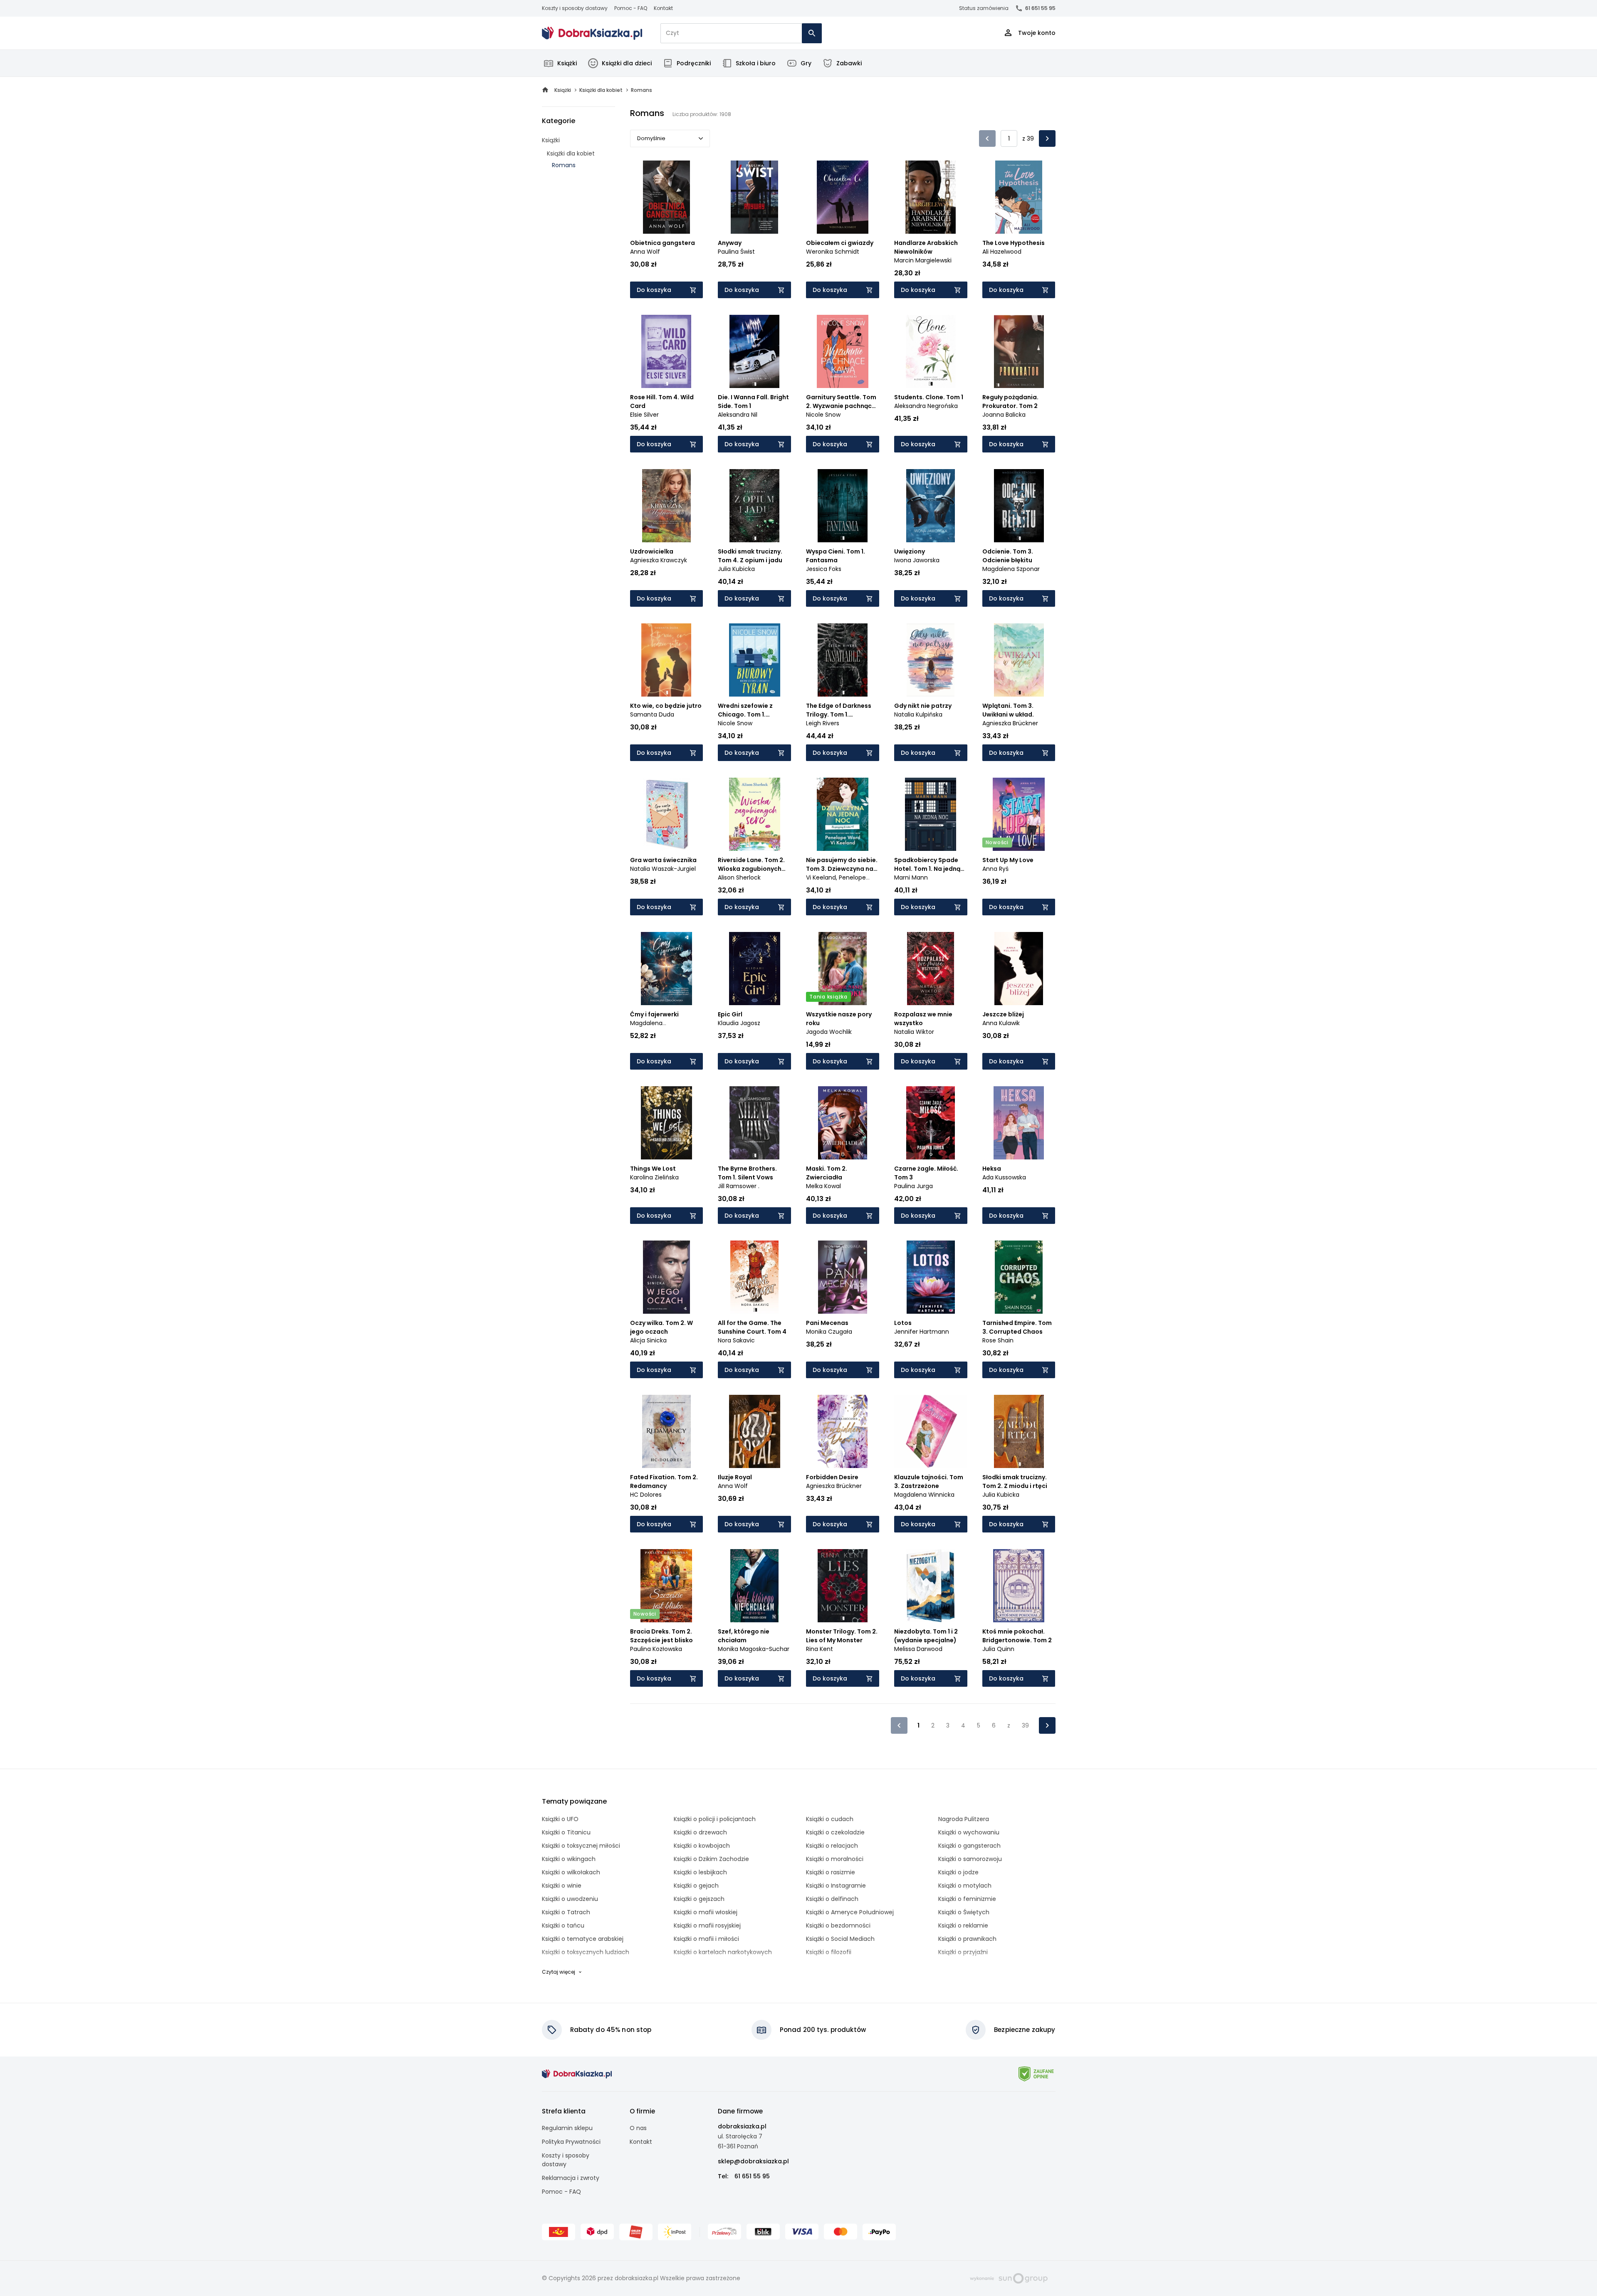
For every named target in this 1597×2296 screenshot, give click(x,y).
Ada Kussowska (1004, 1177)
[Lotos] (931, 1277)
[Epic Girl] (754, 969)
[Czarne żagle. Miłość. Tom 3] (931, 1123)
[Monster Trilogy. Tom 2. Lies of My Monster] (843, 1586)
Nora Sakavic (736, 1340)
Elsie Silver (644, 415)
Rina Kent (820, 1649)
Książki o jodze (958, 1872)
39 (1025, 1725)
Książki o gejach (696, 1886)
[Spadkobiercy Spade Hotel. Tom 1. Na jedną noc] (931, 814)
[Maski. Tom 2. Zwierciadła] (843, 1123)
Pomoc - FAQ (631, 8)
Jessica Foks (824, 569)
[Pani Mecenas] (843, 1277)
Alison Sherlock (739, 877)
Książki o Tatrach (566, 1912)
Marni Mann (911, 877)
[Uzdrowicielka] (667, 506)
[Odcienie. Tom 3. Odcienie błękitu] (1019, 506)
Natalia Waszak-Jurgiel (663, 869)
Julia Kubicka (736, 569)
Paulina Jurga (913, 1186)
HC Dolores (646, 1495)
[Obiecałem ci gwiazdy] (843, 197)
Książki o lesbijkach (700, 1872)
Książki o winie (562, 1886)
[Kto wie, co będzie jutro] (667, 660)
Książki (567, 63)
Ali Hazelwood (1002, 252)
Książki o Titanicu (566, 1832)
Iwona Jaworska (917, 560)
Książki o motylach (965, 1886)
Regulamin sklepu (567, 2128)
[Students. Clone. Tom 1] (931, 351)
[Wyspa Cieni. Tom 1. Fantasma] (843, 506)
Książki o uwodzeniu (570, 1899)
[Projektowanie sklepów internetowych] (1009, 2278)
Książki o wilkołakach (571, 1872)
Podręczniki (694, 63)
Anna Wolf (645, 252)
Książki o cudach (830, 1819)
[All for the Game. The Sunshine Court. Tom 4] (754, 1277)
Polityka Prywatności (571, 2142)
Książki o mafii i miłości (706, 1939)
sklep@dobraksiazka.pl (753, 2161)
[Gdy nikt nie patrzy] (931, 660)
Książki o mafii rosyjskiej (707, 1925)
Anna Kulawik (1001, 1023)
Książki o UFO (560, 1819)
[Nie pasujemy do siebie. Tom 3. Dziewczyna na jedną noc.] (843, 814)
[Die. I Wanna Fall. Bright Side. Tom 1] (754, 351)
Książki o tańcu (563, 1925)
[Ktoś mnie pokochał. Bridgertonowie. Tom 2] (1019, 1586)
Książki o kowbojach (702, 1846)
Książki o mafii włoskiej (706, 1912)
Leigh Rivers (823, 723)
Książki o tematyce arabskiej (583, 1939)
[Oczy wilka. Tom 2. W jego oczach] (667, 1277)
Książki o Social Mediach (840, 1939)
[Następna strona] (1047, 138)
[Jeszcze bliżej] (1019, 969)
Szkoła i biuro (756, 63)
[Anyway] (754, 197)
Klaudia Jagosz (739, 1023)
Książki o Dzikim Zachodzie (711, 1859)
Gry (806, 63)
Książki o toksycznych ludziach (586, 1952)
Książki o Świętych (964, 1912)
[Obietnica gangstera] (667, 197)
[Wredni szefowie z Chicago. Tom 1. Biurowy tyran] (754, 660)
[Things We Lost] (667, 1123)
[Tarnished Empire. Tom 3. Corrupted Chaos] (1019, 1277)
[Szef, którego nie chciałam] (754, 1586)
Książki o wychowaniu (969, 1832)
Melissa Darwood (918, 1649)
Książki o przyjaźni (963, 1952)
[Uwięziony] (931, 506)
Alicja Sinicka (648, 1340)
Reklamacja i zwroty (571, 2178)
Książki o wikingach (569, 1859)
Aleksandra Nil (738, 415)
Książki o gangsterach (969, 1846)
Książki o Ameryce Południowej (850, 1912)
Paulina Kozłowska (656, 1649)
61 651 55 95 (1040, 8)
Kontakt (663, 8)
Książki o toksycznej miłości (581, 1846)
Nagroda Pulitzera (964, 1819)
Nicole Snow (823, 415)
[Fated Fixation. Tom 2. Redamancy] (667, 1431)
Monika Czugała (829, 1332)
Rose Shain (998, 1340)
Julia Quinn (998, 1649)
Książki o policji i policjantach (715, 1819)
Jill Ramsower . (739, 1186)
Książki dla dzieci (627, 63)
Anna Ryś (995, 869)
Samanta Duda (652, 714)
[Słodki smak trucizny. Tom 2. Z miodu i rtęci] (1019, 1431)
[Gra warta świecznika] (667, 814)
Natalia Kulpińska (918, 714)
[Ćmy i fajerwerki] (667, 969)
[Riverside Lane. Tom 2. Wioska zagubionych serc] (754, 814)
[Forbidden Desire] (843, 1431)
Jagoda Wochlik (829, 1032)
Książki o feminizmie (967, 1899)
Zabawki (849, 63)
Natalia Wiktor (914, 1032)
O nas (638, 2128)
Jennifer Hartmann (922, 1332)
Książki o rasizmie (831, 1872)
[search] (812, 33)
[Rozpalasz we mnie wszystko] (931, 969)
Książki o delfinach (832, 1899)
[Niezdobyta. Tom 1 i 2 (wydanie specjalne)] (931, 1586)
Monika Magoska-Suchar (754, 1649)
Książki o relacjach (832, 1846)
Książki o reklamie (963, 1925)
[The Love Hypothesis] (1019, 197)
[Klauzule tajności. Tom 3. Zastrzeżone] (931, 1431)
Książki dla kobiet (571, 153)
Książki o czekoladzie (835, 1832)
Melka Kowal (823, 1186)
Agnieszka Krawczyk (659, 560)
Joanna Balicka (1004, 415)
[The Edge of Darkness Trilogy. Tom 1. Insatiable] (843, 660)
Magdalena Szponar (1011, 569)
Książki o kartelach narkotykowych (723, 1952)
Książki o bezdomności (838, 1925)
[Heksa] (1019, 1123)
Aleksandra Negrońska (926, 406)
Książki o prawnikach (967, 1939)
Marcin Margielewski (923, 260)
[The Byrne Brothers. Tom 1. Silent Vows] (754, 1123)
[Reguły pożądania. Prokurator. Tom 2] (1019, 351)
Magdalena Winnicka (924, 1495)
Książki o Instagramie (836, 1886)
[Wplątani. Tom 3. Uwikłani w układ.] (1019, 660)
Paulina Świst (736, 252)
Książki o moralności (835, 1859)
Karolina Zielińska (654, 1177)
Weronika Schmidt (833, 252)
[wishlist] (689, 220)
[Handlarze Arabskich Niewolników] (931, 197)
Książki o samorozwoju (970, 1859)
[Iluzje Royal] (754, 1431)
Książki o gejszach (699, 1899)
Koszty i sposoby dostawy (575, 8)
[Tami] (592, 33)
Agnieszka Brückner (1010, 723)
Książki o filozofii (829, 1952)
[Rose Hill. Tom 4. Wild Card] (667, 351)
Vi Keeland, (822, 877)
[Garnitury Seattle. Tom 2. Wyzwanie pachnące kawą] (843, 351)
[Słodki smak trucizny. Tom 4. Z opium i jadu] (754, 506)
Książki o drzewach (700, 1832)
